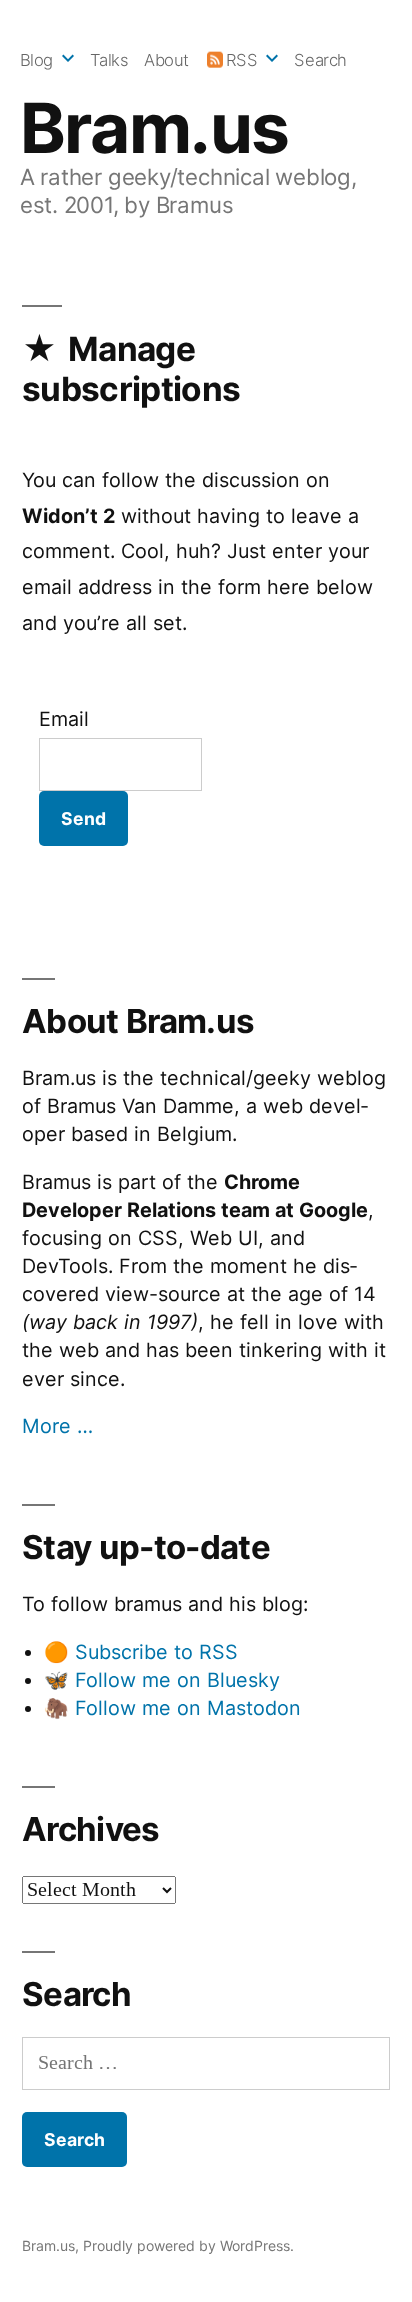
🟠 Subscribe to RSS (141, 1652)
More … (57, 1426)
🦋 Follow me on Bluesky (162, 1680)
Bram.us (154, 128)
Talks (109, 60)
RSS (242, 60)
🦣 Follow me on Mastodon (172, 1708)
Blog (36, 60)
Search (320, 60)
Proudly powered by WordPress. (188, 2245)
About (166, 60)
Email (64, 719)
